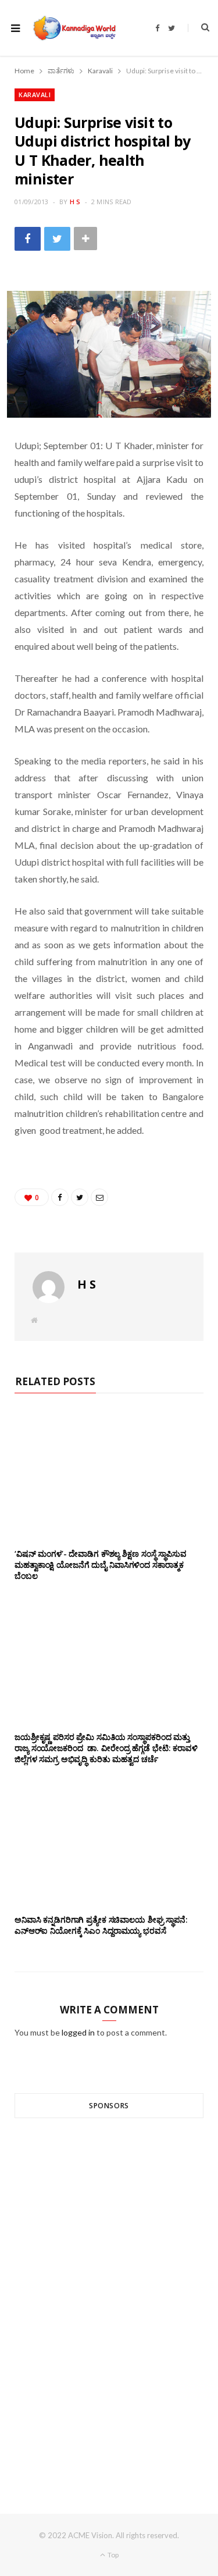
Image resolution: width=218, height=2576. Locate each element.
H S (75, 202)
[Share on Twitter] (57, 239)
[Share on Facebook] (28, 239)
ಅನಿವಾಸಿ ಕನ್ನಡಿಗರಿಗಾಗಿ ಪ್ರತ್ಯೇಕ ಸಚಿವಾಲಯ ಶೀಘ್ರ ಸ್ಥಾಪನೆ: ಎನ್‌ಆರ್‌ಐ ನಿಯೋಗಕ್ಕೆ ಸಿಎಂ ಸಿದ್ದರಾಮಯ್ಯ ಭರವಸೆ (101, 1925)
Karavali (35, 95)
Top (112, 2555)
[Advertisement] (109, 2295)
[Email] (99, 1197)
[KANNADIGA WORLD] (74, 28)
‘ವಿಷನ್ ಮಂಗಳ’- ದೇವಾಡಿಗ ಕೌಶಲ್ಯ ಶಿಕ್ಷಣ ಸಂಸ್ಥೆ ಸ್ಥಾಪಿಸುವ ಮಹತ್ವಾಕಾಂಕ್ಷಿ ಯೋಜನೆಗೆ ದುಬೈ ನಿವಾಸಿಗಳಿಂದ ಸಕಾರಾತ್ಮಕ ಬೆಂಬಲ (101, 1565)
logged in (78, 2032)
